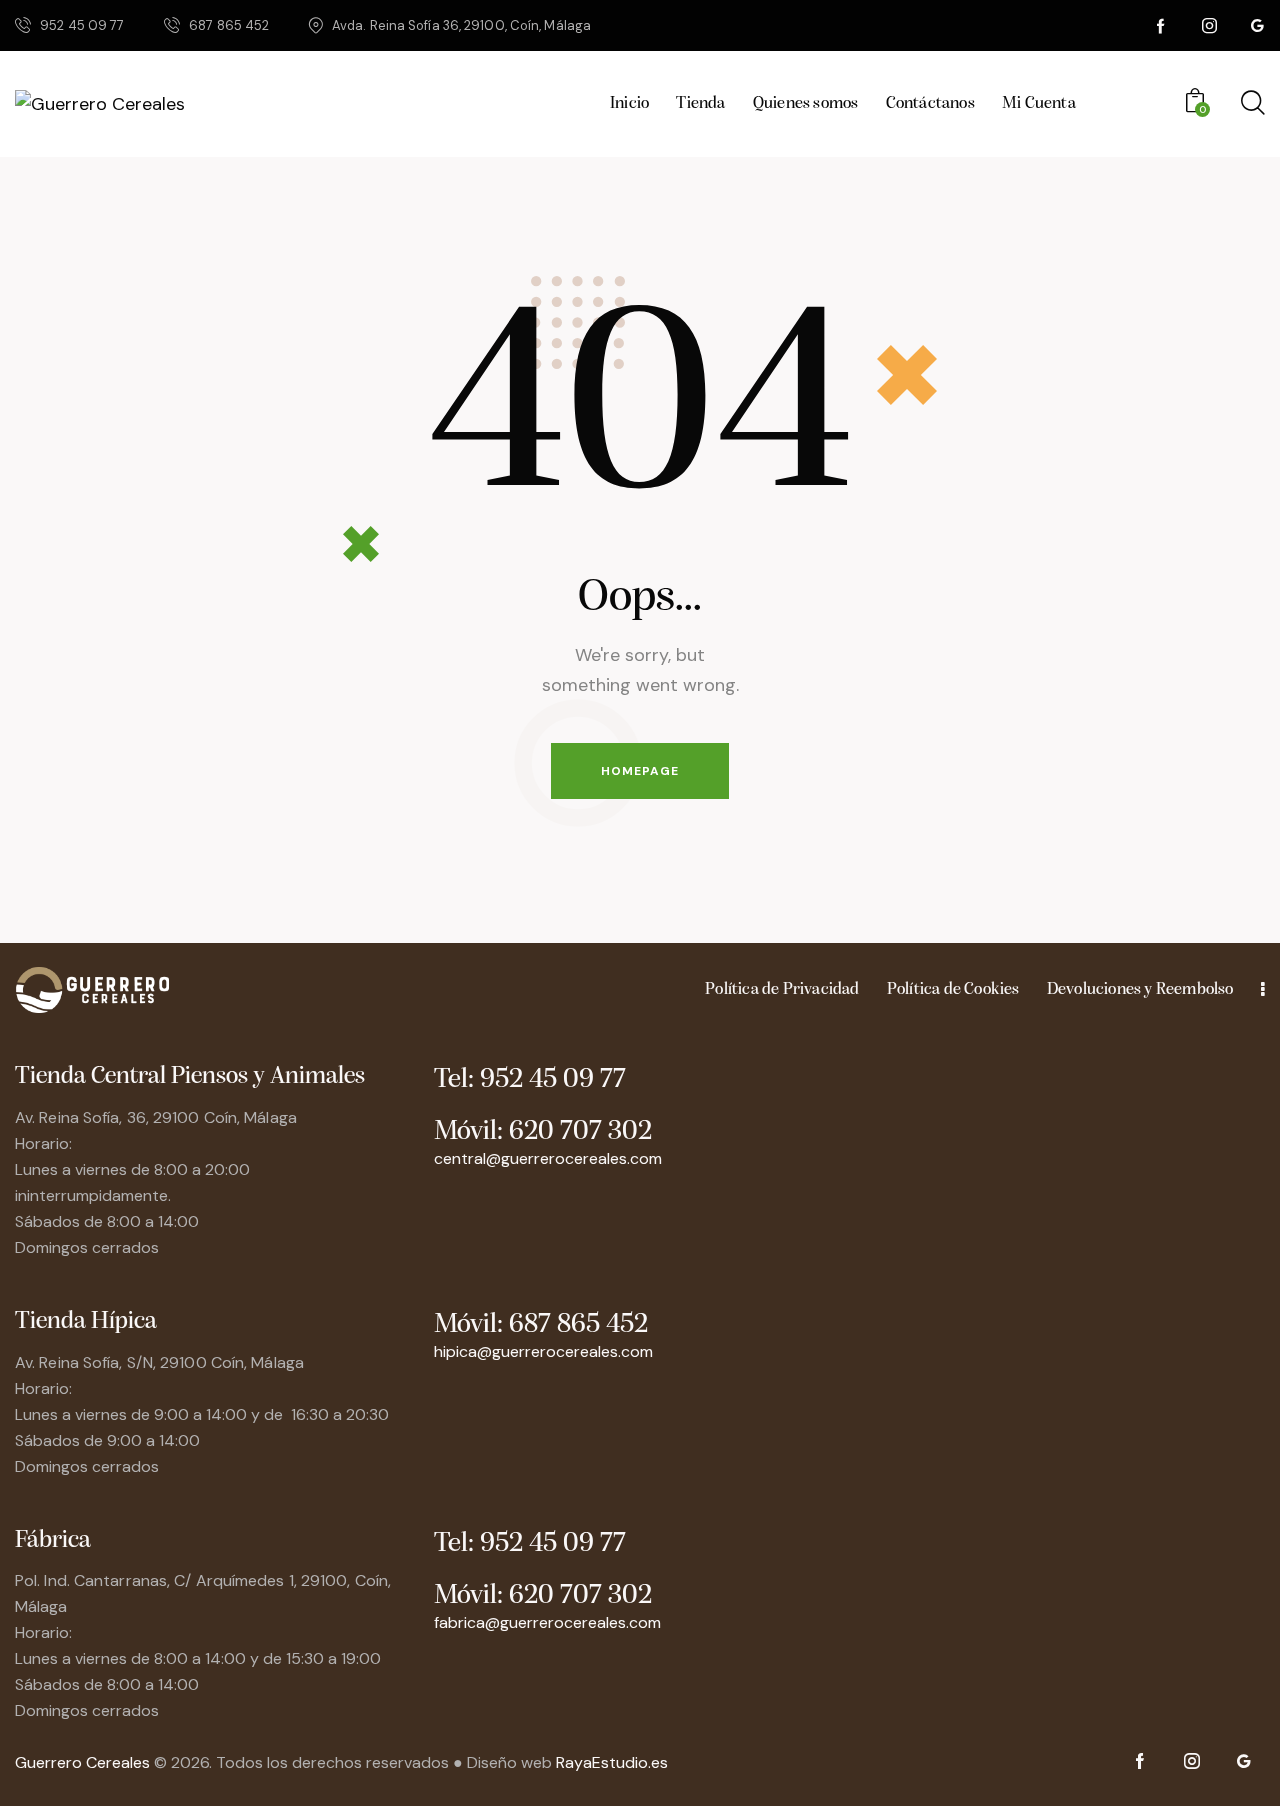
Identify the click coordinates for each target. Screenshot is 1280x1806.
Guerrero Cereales (84, 1762)
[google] (1258, 26)
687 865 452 (578, 1325)
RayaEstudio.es (612, 1762)
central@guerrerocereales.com (548, 1158)
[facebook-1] (1162, 26)
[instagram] (1210, 26)
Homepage (640, 771)
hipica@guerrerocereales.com (543, 1351)
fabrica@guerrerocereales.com (547, 1622)
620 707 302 (580, 1132)
